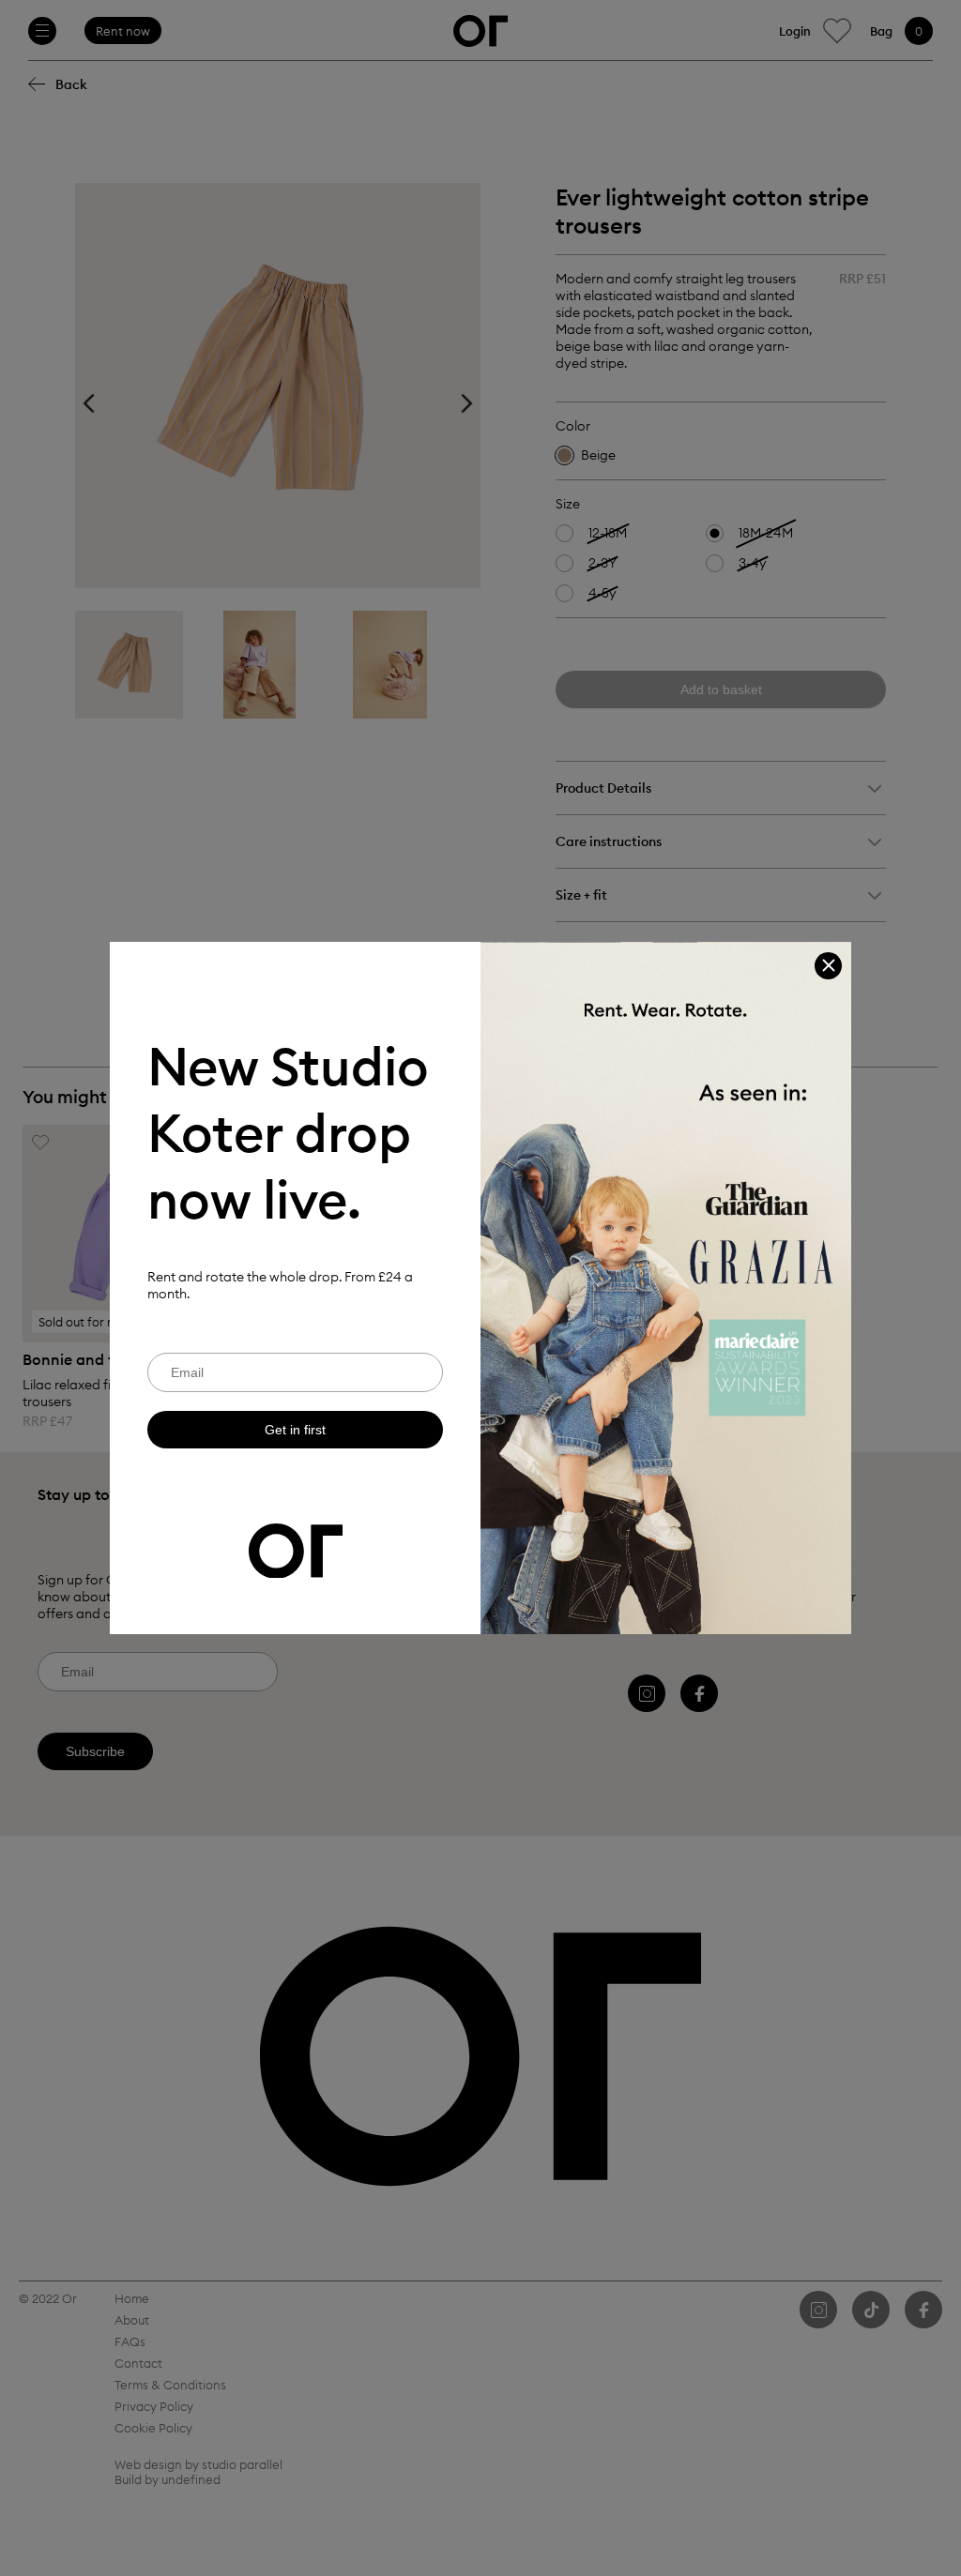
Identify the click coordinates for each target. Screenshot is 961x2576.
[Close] (828, 966)
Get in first (295, 1430)
